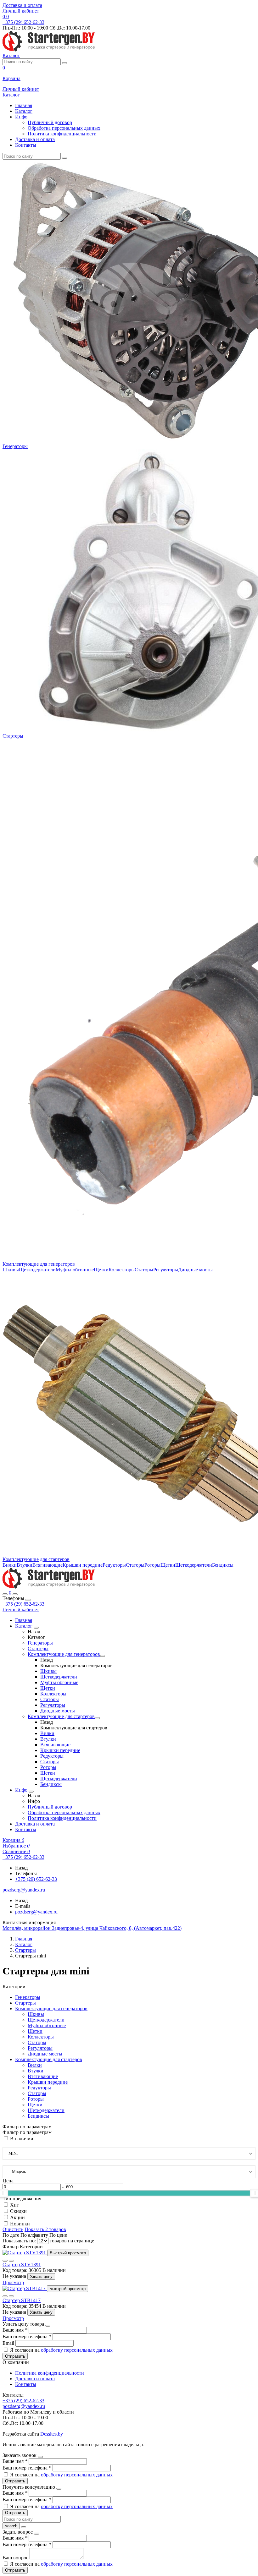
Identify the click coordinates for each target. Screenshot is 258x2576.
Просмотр (13, 2282)
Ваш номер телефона (27, 2336)
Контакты (26, 145)
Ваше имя (15, 2330)
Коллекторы (122, 1270)
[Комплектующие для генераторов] (103, 1656)
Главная (24, 105)
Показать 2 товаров (45, 2229)
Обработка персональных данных (64, 128)
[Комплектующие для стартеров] (97, 1718)
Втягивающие (48, 1565)
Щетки (101, 1270)
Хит (14, 2205)
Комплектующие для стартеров (36, 1559)
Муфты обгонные (75, 1270)
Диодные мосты (195, 1270)
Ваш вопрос (16, 2558)
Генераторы (15, 446)
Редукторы (114, 1565)
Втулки (25, 1565)
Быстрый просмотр (68, 2253)
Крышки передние (83, 1565)
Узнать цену (41, 2276)
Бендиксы (223, 1565)
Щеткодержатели (37, 1270)
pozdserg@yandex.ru (36, 1912)
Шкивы (11, 1270)
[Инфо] (31, 1792)
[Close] (28, 1600)
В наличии (22, 2139)
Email (9, 2343)
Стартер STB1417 (22, 2300)
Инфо (21, 117)
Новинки (20, 2224)
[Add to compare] (11, 2261)
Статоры (144, 1270)
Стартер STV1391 (22, 2265)
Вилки (10, 1565)
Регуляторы (166, 1270)
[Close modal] (48, 2326)
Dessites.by (52, 2434)
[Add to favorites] (5, 2261)
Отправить (15, 2356)
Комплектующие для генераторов (39, 1264)
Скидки (18, 2211)
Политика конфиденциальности (62, 134)
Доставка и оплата (22, 5)
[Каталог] (36, 1628)
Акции (17, 2217)
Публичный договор (50, 122)
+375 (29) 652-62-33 (23, 1604)
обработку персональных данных (77, 2350)
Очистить (13, 2229)
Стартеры (13, 736)
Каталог (24, 111)
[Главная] (49, 1587)
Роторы (152, 1565)
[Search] (15, 1594)
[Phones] (5, 1594)
